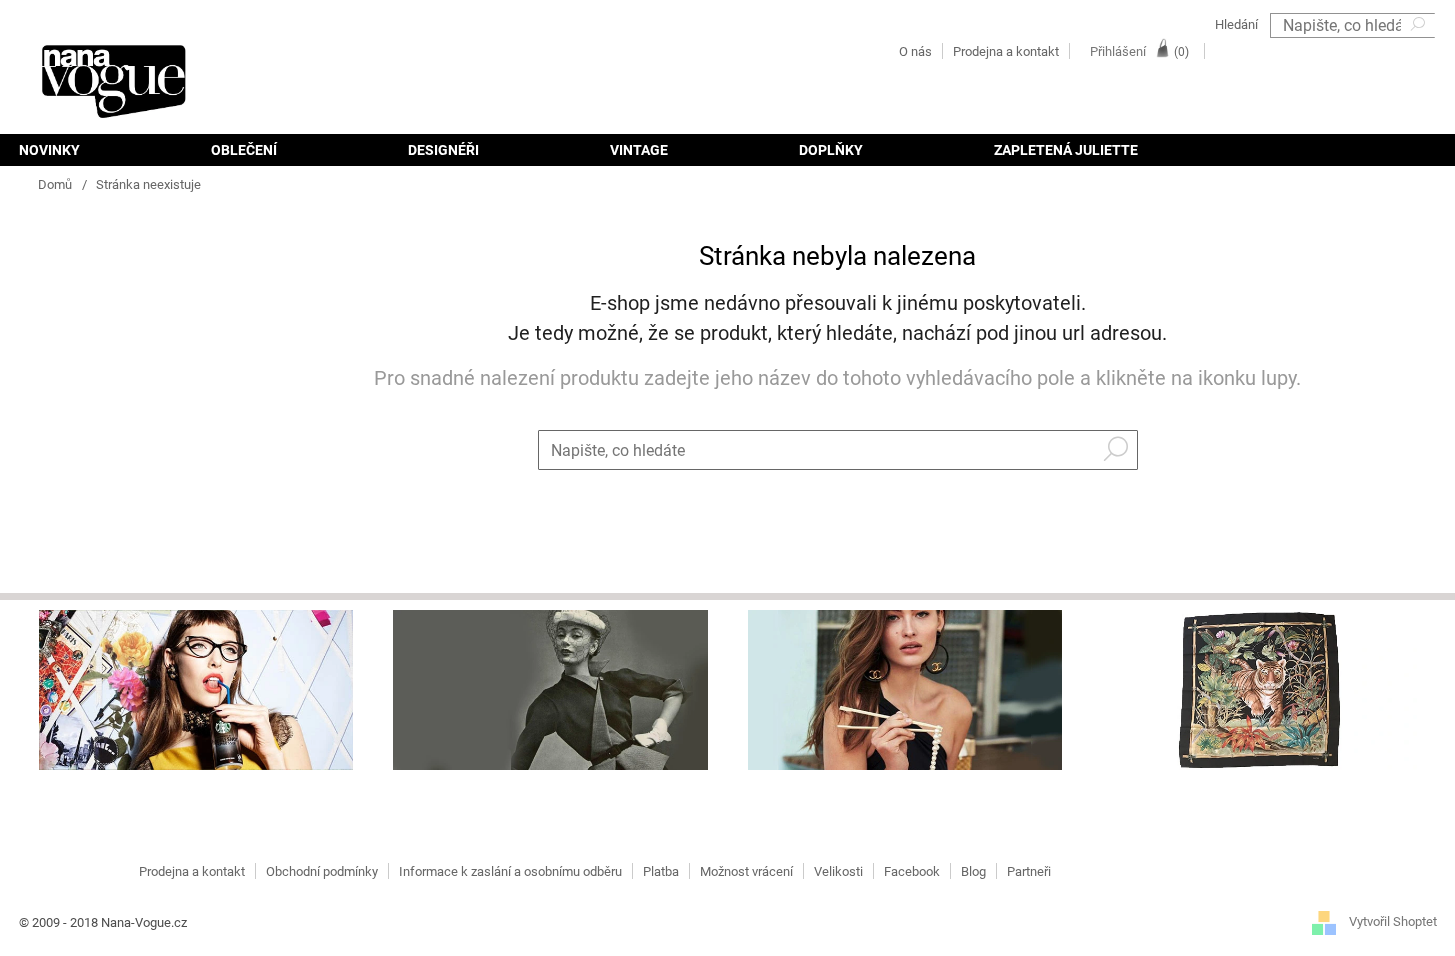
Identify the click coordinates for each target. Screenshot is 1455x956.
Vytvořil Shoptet (1393, 921)
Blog (973, 871)
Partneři (1029, 871)
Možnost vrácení (746, 871)
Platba (661, 871)
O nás (915, 51)
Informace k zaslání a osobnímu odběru (510, 871)
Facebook (912, 871)
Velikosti (838, 871)
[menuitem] (82, 150)
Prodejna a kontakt (1006, 51)
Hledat (1420, 50)
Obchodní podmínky (322, 871)
